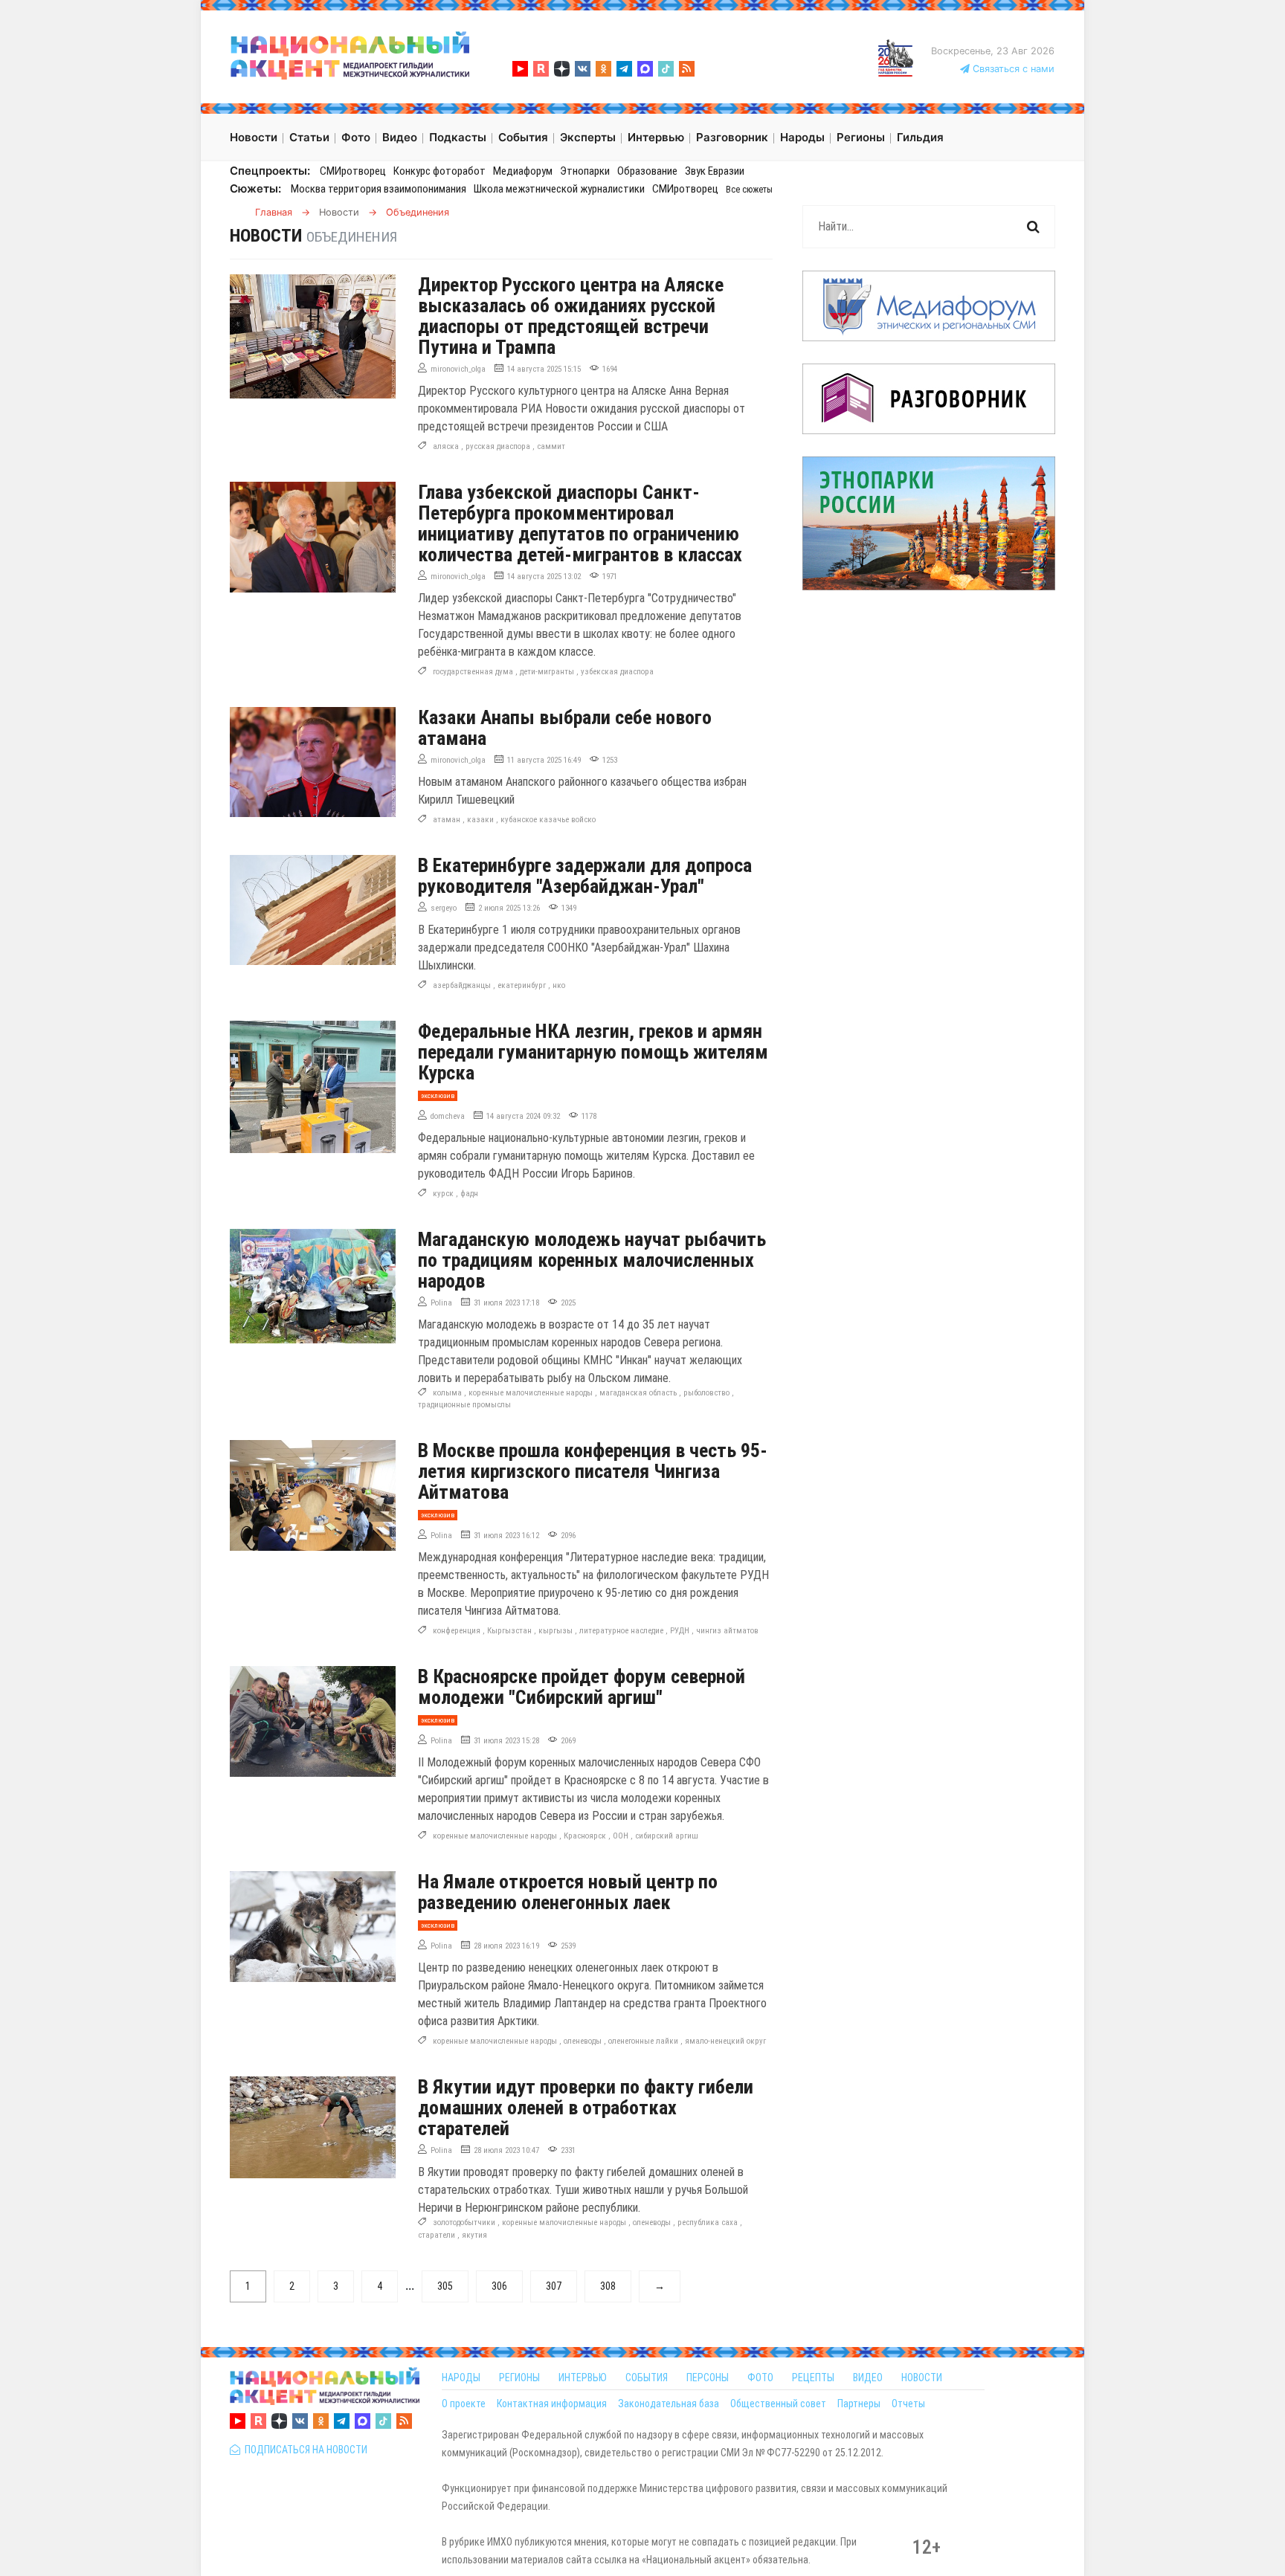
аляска (446, 446)
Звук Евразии (715, 171)
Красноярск (585, 1836)
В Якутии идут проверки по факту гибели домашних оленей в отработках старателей (586, 2108)
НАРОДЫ (461, 2378)
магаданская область (638, 1393)
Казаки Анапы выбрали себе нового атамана (565, 728)
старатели (437, 2235)
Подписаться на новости (304, 2450)
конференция (457, 1631)
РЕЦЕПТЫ (813, 2378)
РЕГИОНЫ (519, 2378)
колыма (447, 1393)
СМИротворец (353, 171)
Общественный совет (778, 2404)
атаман (447, 820)
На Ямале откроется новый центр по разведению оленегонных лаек (568, 1892)
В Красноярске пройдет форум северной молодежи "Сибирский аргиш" (582, 1687)
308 (608, 2286)
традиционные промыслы (464, 1405)
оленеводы (583, 2041)
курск (443, 1194)
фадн (469, 1194)
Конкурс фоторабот (439, 171)
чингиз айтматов (727, 1631)
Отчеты (908, 2404)
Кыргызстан (509, 1631)
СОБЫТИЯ (647, 2378)
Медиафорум (523, 171)
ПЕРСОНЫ (708, 2378)
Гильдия (920, 137)
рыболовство (706, 1393)
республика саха (708, 2222)
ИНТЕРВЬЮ (583, 2378)
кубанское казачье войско (548, 820)
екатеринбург (522, 985)
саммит (551, 446)
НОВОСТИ (922, 2378)
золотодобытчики (464, 2222)
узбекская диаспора (617, 672)
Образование (647, 171)
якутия (474, 2235)
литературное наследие (621, 1631)
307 (554, 2286)
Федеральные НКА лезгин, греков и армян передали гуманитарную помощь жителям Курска (593, 1052)
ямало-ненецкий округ (725, 2041)
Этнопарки (585, 171)
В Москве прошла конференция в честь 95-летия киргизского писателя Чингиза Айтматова (593, 1471)
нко (559, 985)
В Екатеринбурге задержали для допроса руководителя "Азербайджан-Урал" (585, 876)
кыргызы (555, 1631)
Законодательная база (669, 2404)
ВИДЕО (868, 2378)
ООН (621, 1836)
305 (445, 2286)
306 (499, 2286)
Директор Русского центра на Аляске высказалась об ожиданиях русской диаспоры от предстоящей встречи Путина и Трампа (571, 316)
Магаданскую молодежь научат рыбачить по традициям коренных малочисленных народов (592, 1260)
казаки (480, 820)
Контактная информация (552, 2404)
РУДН (680, 1631)
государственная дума (473, 672)
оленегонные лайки (643, 2041)
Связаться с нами (1012, 69)
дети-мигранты (547, 672)
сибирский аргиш (667, 1836)
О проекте (464, 2404)
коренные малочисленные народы (531, 1393)
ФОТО (760, 2378)
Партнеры (859, 2404)
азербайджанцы (462, 985)
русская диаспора (498, 446)
